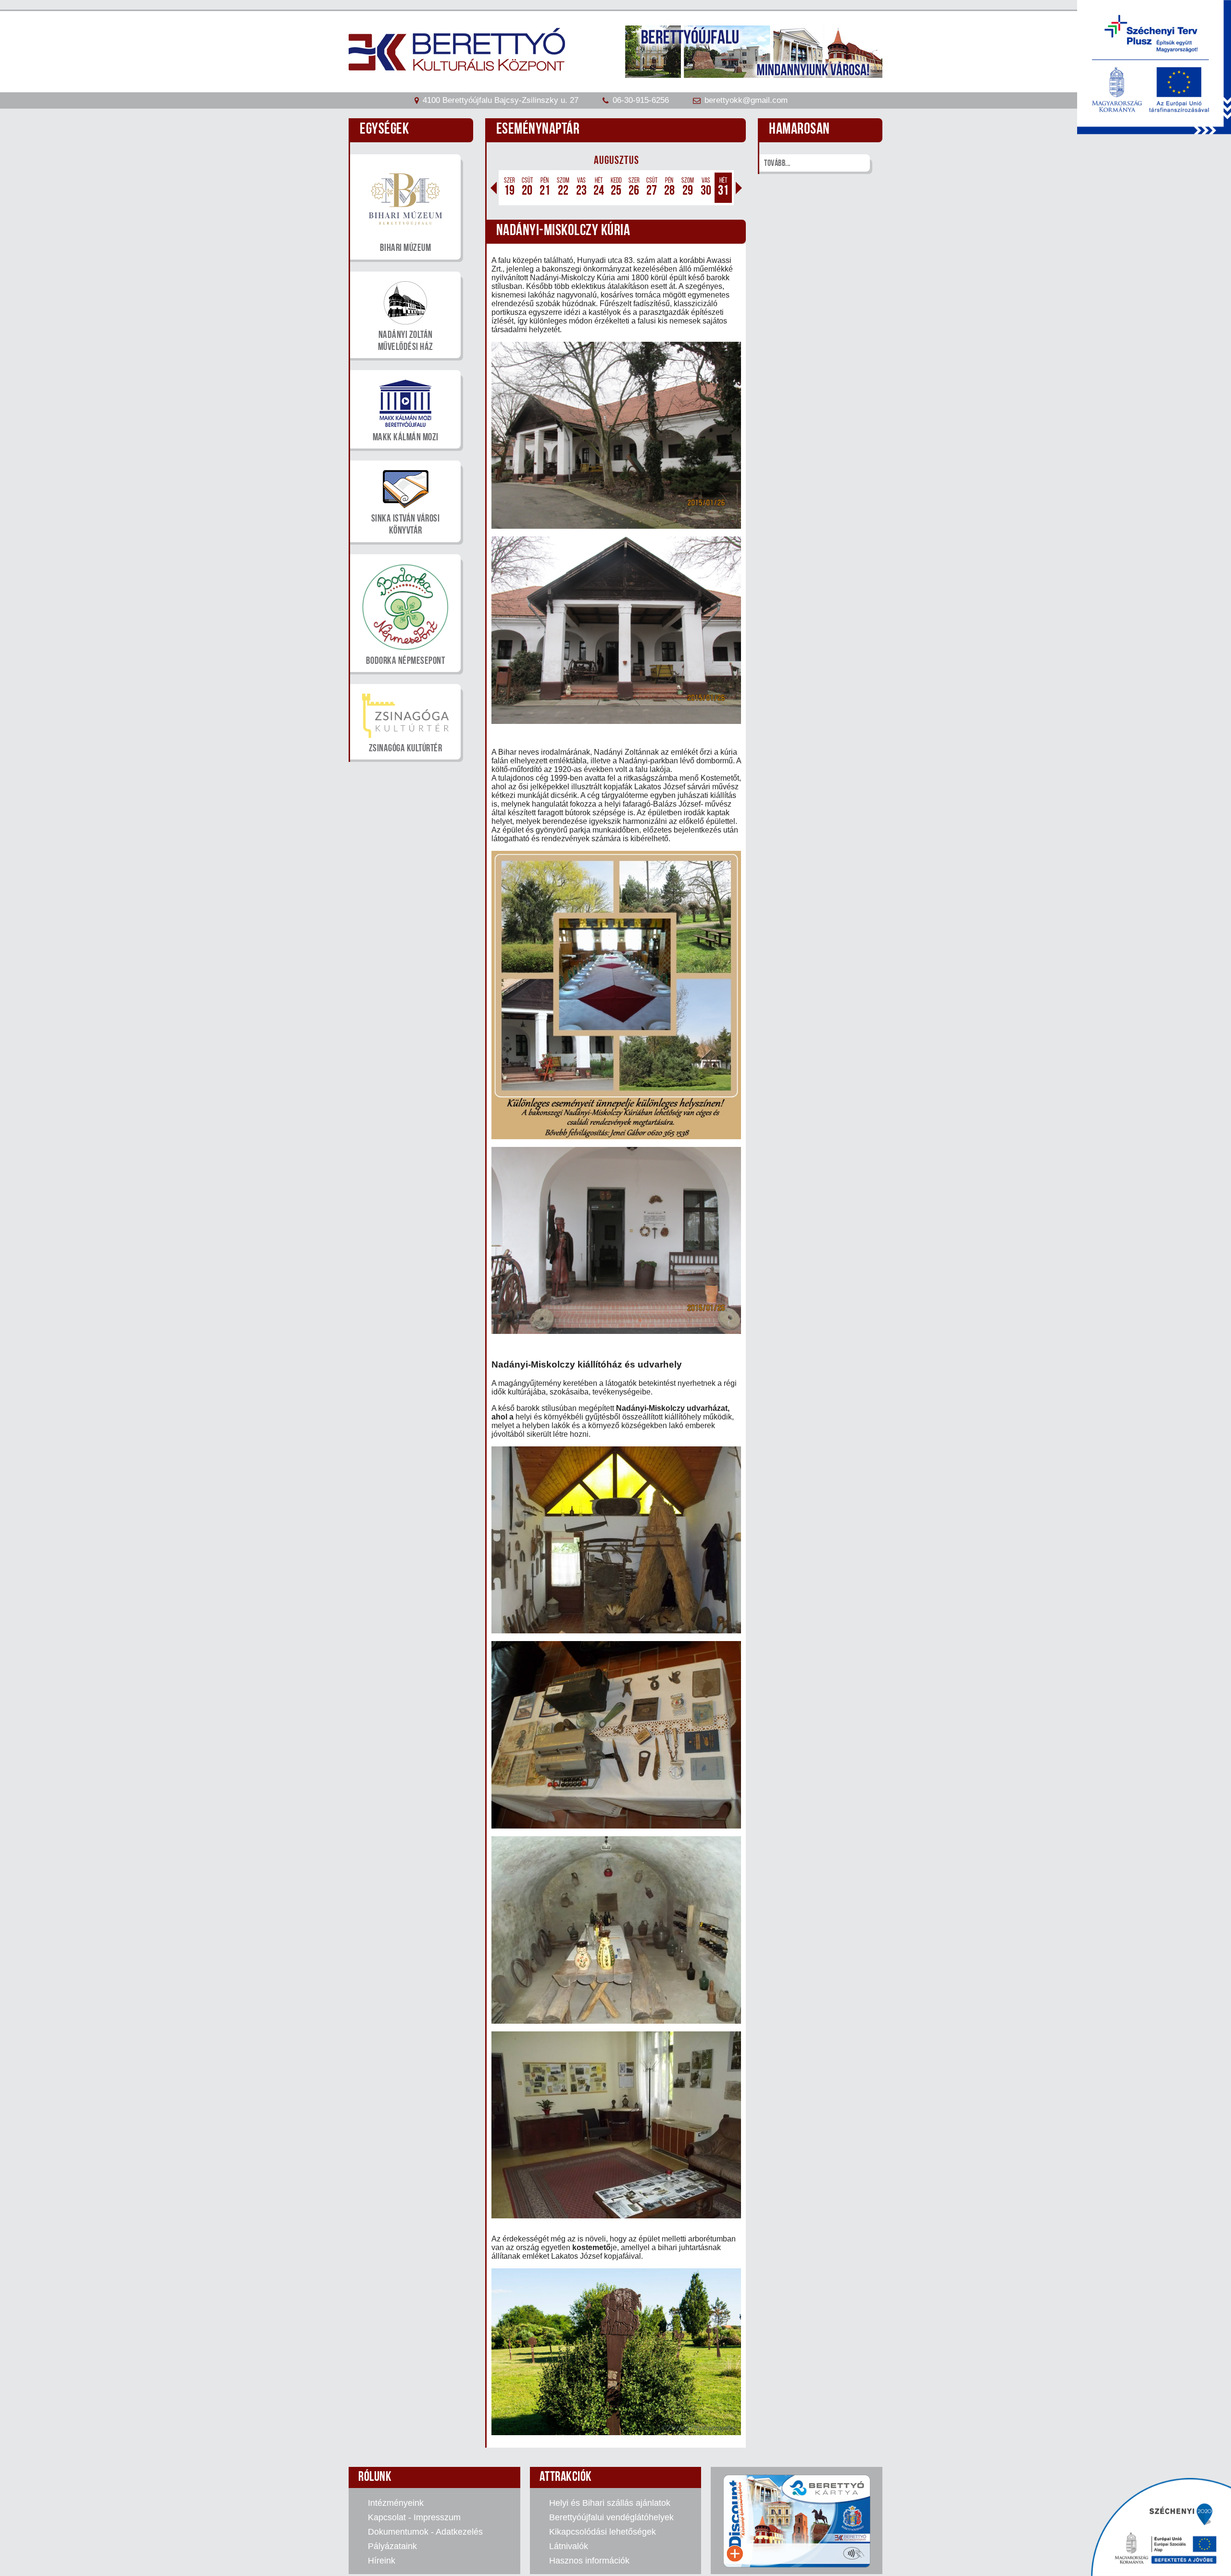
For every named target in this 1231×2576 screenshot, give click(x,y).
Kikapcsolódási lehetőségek (603, 2532)
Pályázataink (392, 2546)
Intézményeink (396, 2503)
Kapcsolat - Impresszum (414, 2517)
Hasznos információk (589, 2561)
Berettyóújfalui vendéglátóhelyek (611, 2517)
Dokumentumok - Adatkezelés (425, 2532)
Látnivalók (569, 2546)
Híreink (382, 2561)
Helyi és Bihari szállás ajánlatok (610, 2503)
